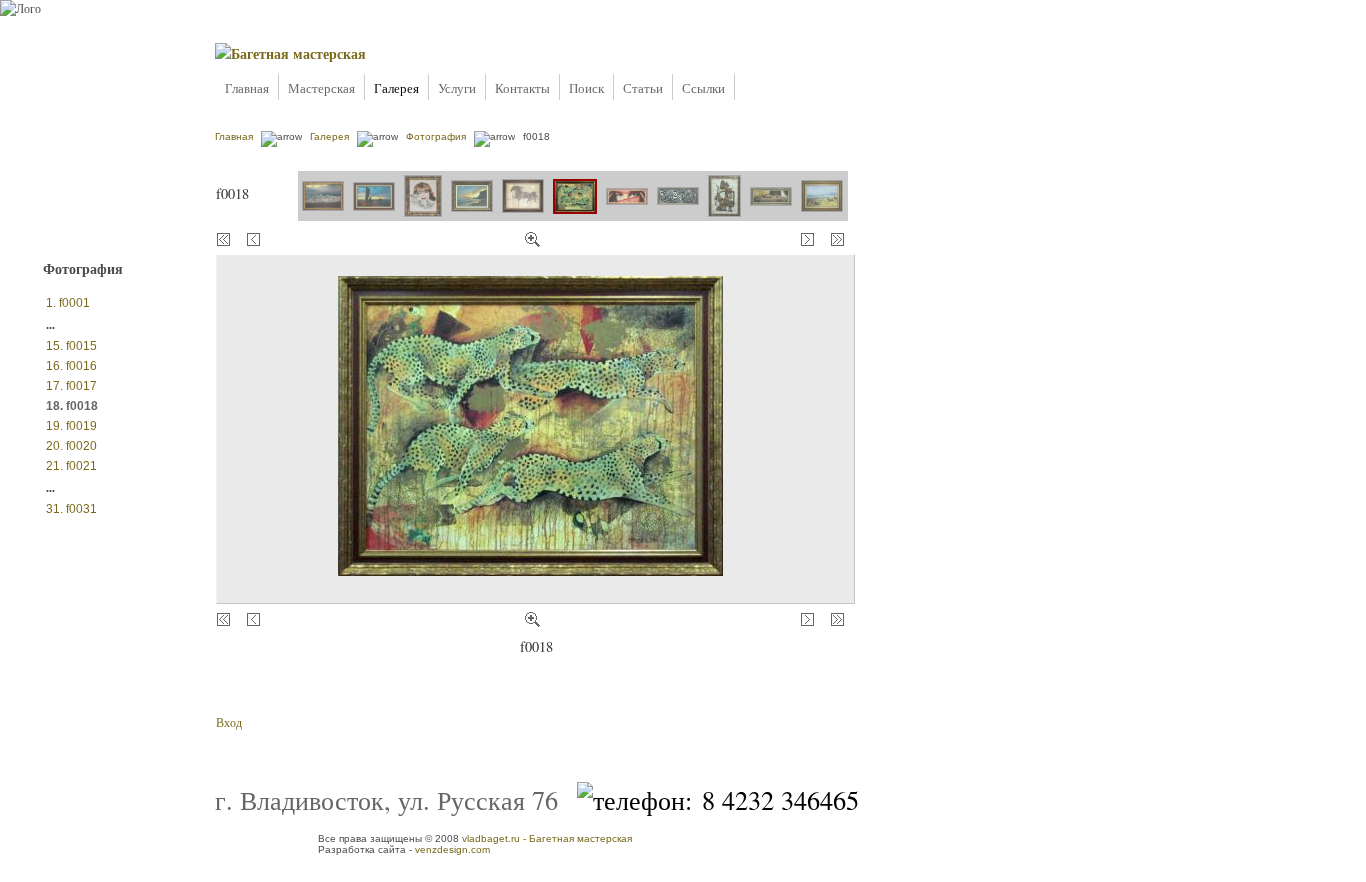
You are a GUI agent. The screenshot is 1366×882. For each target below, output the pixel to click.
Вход (229, 722)
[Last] (837, 239)
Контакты (522, 88)
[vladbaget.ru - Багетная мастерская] (290, 53)
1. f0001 (68, 303)
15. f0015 (71, 346)
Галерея (396, 88)
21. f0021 (71, 466)
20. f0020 (71, 446)
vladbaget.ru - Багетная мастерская (547, 838)
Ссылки (703, 88)
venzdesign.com (452, 849)
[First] (223, 619)
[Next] (807, 239)
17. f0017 (71, 386)
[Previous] (253, 239)
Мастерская (321, 88)
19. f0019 (71, 426)
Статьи (643, 88)
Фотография (436, 136)
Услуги (457, 88)
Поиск (586, 88)
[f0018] (532, 239)
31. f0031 (71, 509)
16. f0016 (71, 366)
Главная (247, 88)
